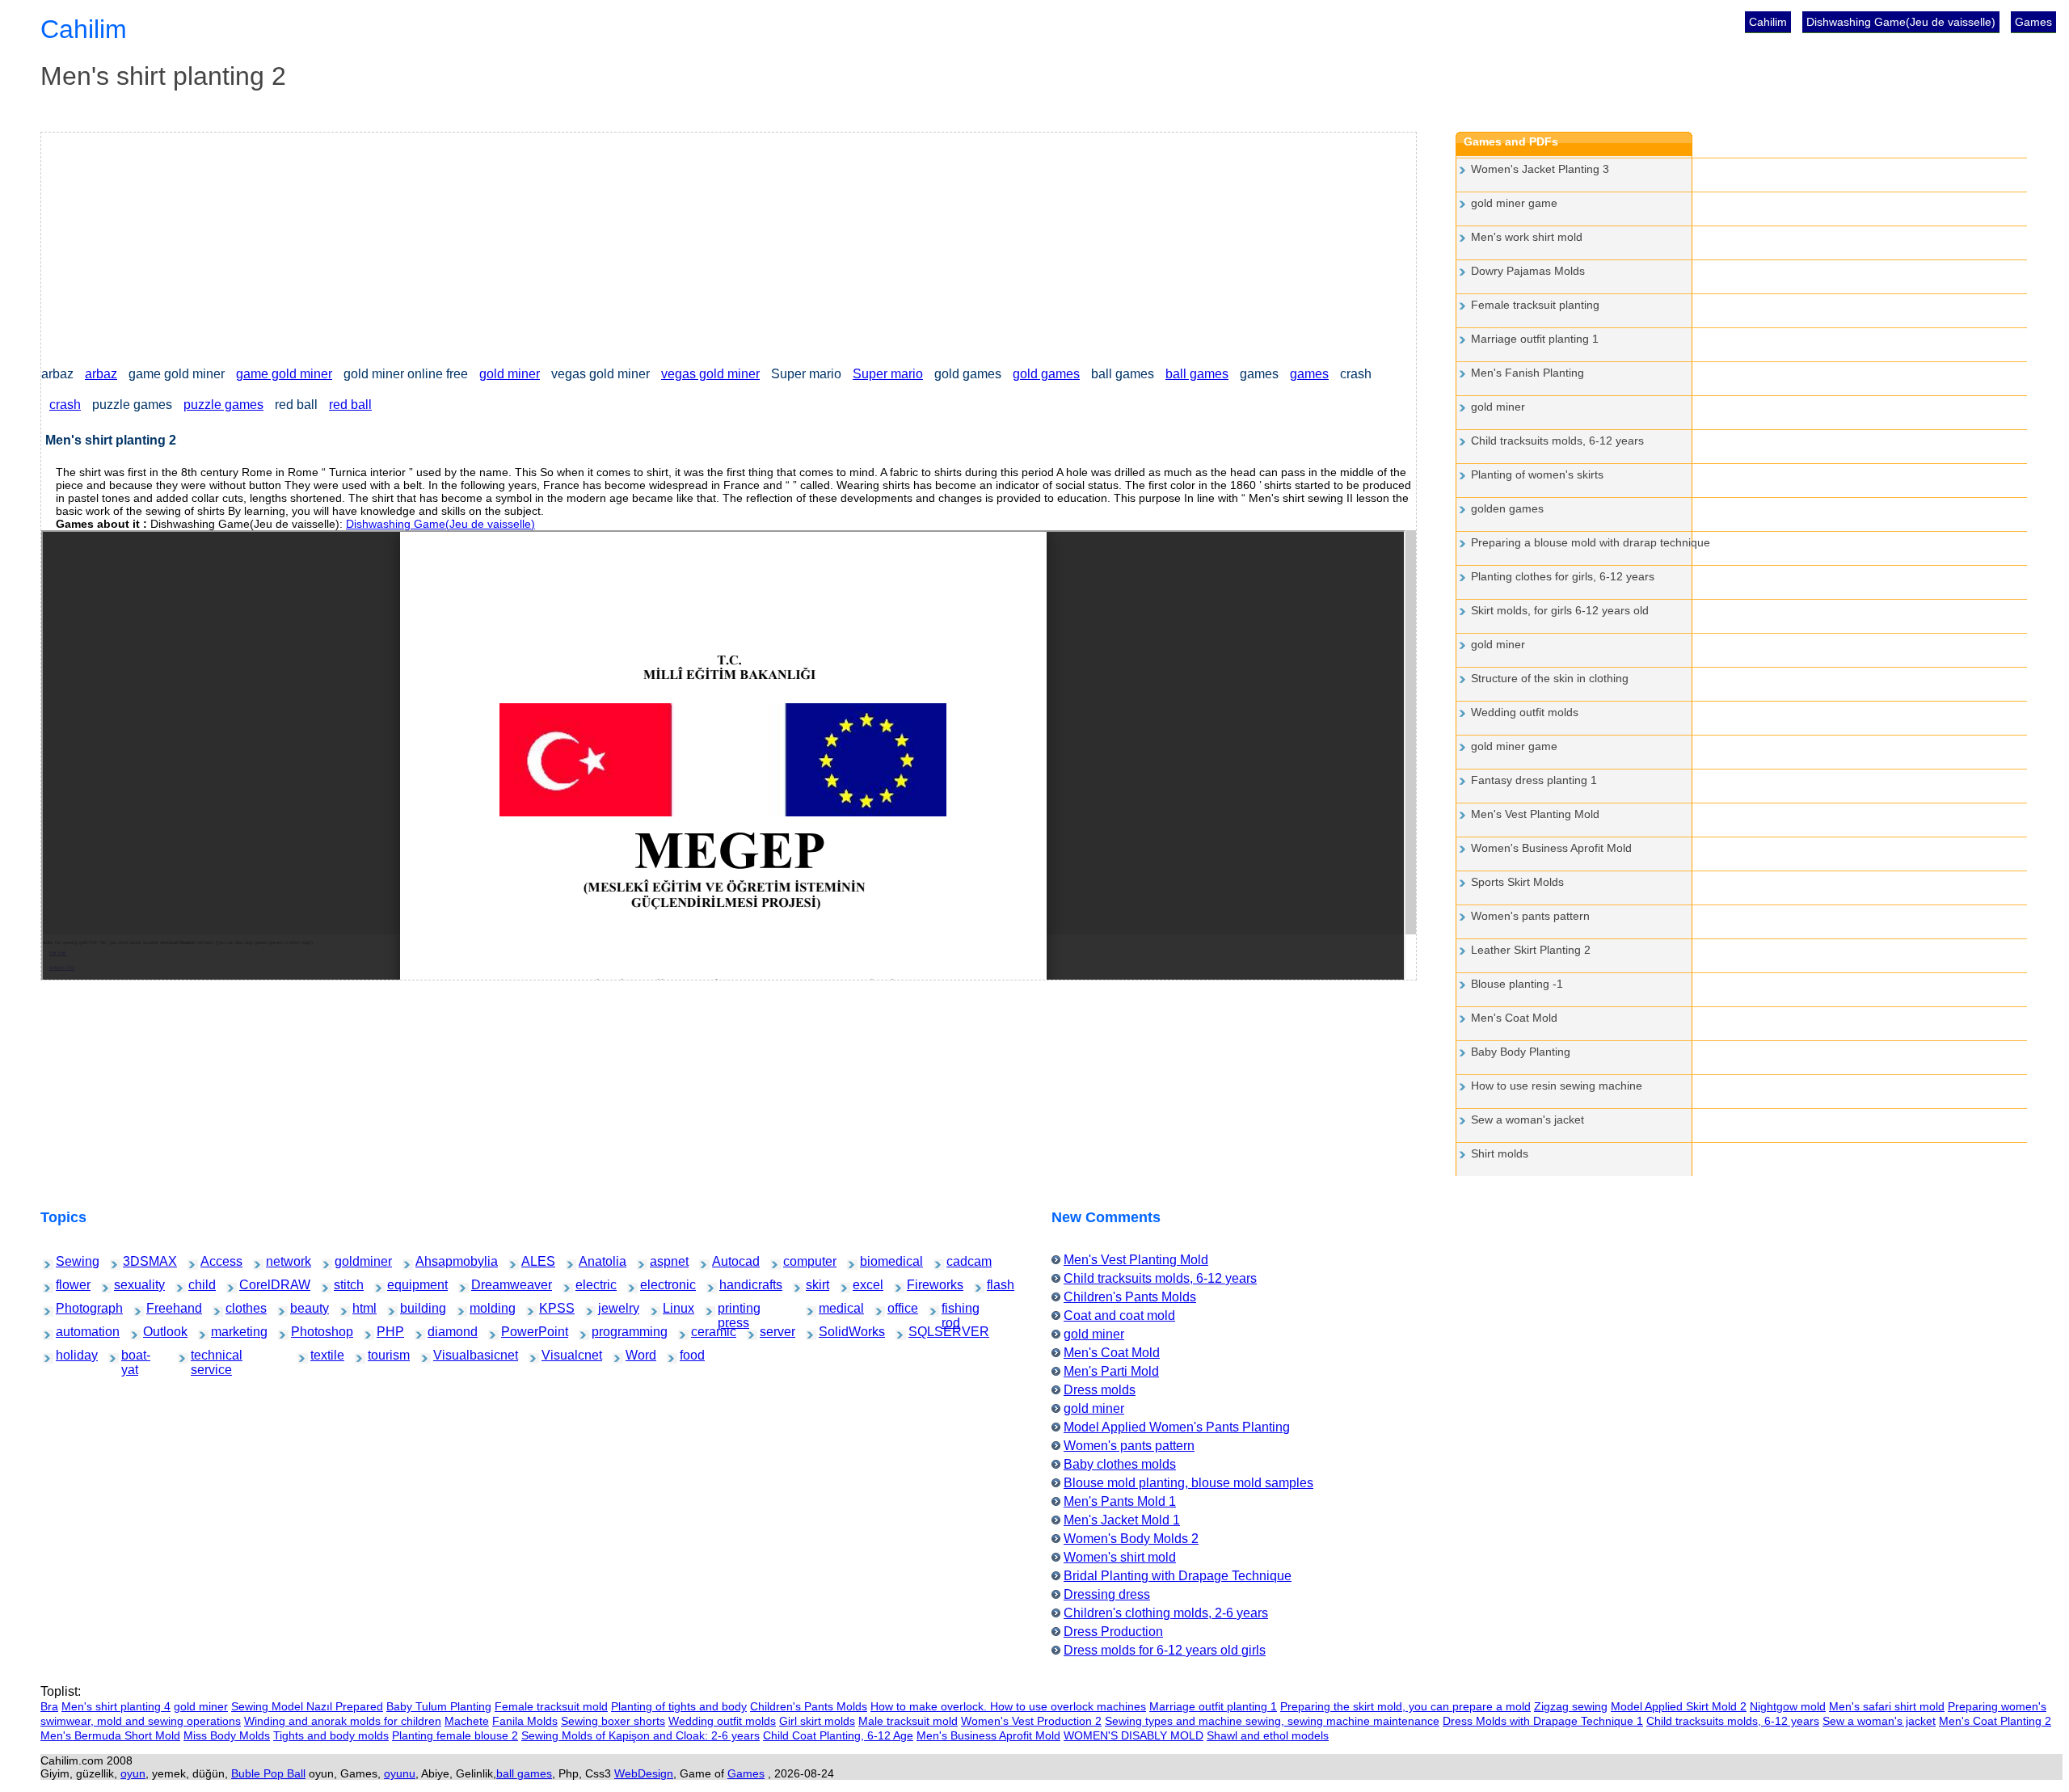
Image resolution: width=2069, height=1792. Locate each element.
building (412, 1308)
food (689, 1355)
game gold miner (284, 374)
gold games (1046, 374)
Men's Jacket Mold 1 (1122, 1520)
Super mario (888, 374)
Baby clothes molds (1120, 1464)
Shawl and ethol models (1268, 1735)
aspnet (661, 1261)
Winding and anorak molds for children (343, 1721)
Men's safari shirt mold (1887, 1706)
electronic (653, 1285)
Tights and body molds (331, 1735)
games (1309, 374)
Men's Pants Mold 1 (1120, 1501)
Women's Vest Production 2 (1031, 1721)
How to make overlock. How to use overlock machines (1008, 1706)
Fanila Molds (525, 1721)
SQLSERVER (925, 1332)
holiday (67, 1355)
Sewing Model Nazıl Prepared (307, 1706)
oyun (133, 1773)
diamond (440, 1332)
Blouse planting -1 (1517, 984)
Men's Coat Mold (1514, 1018)
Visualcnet (556, 1355)
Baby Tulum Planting (439, 1706)
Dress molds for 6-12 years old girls (1165, 1650)
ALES (531, 1261)
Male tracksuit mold (908, 1721)
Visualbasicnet (451, 1355)
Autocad (724, 1261)
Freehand (160, 1308)
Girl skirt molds (817, 1721)
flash (996, 1285)
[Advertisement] (526, 246)
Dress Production (1113, 1632)
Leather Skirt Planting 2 (1531, 950)
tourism (379, 1355)
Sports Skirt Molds (1517, 882)
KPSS (549, 1308)
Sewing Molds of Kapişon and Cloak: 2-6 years (641, 1735)
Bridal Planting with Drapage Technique (1178, 1576)
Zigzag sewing (1571, 1706)
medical (830, 1308)
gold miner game (1514, 203)
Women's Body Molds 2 (1131, 1539)
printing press (734, 1310)
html (361, 1308)
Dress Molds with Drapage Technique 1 (1543, 1721)
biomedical (874, 1261)
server (770, 1332)
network (278, 1261)
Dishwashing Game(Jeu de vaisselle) (1901, 22)
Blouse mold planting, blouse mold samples (1188, 1483)
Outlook (155, 1332)
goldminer (348, 1261)
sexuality (126, 1285)
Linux (672, 1308)
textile (320, 1355)
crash (65, 405)
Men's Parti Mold (1111, 1371)
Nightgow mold (1788, 1706)
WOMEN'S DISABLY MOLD (1134, 1735)
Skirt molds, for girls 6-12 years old (1560, 610)
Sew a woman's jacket (1528, 1119)
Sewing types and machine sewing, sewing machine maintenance (1272, 1721)
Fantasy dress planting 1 (1534, 780)
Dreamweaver (488, 1285)
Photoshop (305, 1332)
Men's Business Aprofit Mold (988, 1735)
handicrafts (734, 1285)
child (197, 1285)
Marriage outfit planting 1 (1535, 339)
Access (212, 1261)
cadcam (958, 1261)
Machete (467, 1721)
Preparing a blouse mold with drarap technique (1591, 542)
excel (862, 1285)
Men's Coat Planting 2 (1995, 1721)
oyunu (400, 1773)
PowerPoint (516, 1332)
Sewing (67, 1261)
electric (587, 1285)
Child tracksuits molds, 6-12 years (1557, 441)
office (897, 1308)
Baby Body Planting (1521, 1052)
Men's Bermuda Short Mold (110, 1735)
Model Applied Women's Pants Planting (1177, 1427)
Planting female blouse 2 (455, 1735)
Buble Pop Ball (268, 1773)
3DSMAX (136, 1261)
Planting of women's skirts (1537, 474)
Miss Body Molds (227, 1735)
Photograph (71, 1308)
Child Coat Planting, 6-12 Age (838, 1735)
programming (608, 1332)
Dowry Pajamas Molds (1528, 271)
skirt (814, 1285)
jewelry (609, 1308)
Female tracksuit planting (1535, 305)
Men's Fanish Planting (1528, 373)
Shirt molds (1500, 1153)
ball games (1197, 374)
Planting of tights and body (679, 1706)
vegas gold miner (710, 374)
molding (481, 1308)
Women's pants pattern (1530, 916)
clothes (237, 1308)
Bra (49, 1706)
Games (2033, 22)
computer (796, 1261)
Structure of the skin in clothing (1550, 678)
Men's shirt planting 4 (116, 1706)
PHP (386, 1332)
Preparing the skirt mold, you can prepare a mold (1405, 1706)
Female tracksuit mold (551, 1706)
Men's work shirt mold (1527, 237)
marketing (224, 1332)
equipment (401, 1285)
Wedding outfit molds (1525, 712)
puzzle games (223, 405)
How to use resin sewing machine (1557, 1086)
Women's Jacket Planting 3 (1540, 169)
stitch (343, 1285)
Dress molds (1100, 1390)
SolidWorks (834, 1332)
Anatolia (591, 1261)
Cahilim (1768, 22)
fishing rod (955, 1310)
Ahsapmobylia (433, 1261)
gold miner (510, 374)
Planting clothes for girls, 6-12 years (1563, 576)
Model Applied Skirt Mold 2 (1679, 1706)
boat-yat (133, 1357)
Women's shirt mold (1120, 1557)
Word (635, 1355)
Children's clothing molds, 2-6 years (1166, 1613)
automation (70, 1332)
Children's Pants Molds (1130, 1297)
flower (66, 1285)
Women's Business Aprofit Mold (1551, 848)
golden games (1507, 508)
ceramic (703, 1332)
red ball (350, 405)
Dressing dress (1107, 1594)
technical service (210, 1357)
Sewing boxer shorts (613, 1721)
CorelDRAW (255, 1285)
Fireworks (920, 1285)
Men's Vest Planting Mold (1535, 814)
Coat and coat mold (1119, 1316)
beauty (301, 1308)
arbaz (101, 374)
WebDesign (644, 1773)
